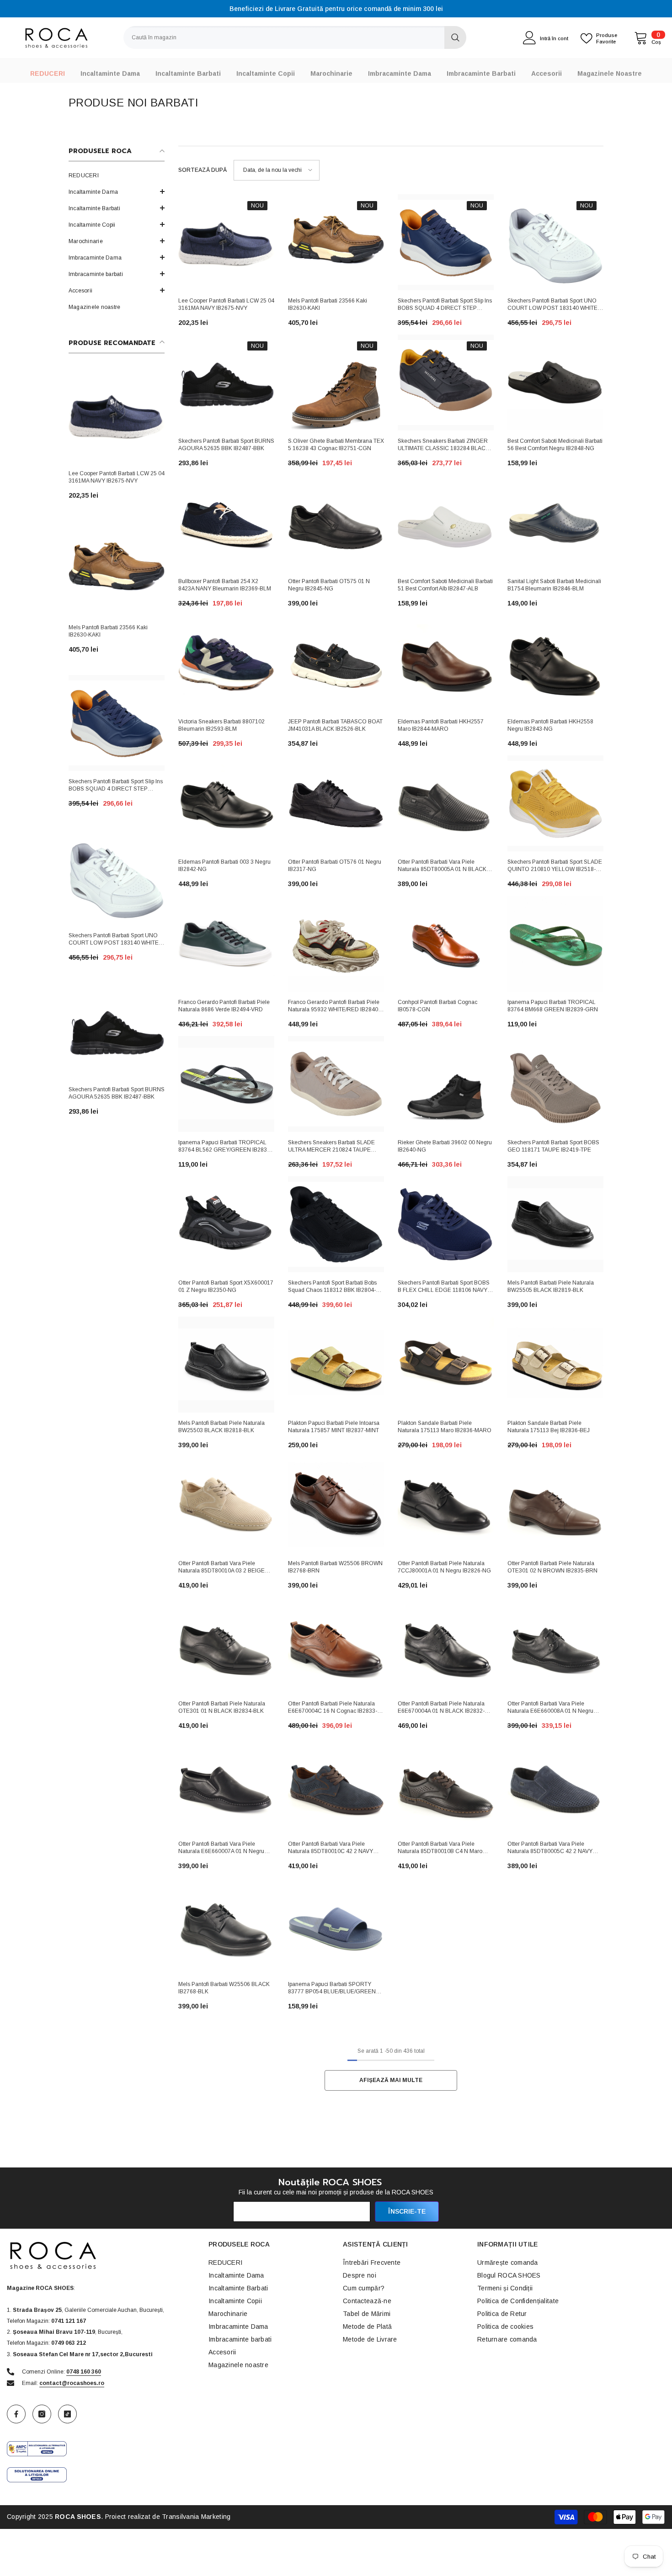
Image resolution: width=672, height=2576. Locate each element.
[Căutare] (295, 37)
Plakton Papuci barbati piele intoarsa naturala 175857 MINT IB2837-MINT (334, 1427)
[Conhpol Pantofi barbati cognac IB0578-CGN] (446, 944)
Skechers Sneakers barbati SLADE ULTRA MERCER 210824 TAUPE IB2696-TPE (331, 1147)
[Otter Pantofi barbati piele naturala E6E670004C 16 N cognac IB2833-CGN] (336, 1645)
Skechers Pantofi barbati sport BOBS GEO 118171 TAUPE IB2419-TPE (553, 1146)
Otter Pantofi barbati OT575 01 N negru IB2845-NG (329, 585)
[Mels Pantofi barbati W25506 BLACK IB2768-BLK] (226, 1926)
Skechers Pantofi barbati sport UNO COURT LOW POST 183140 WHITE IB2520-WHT (114, 940)
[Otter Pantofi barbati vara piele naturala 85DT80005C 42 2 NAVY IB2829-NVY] (555, 1785)
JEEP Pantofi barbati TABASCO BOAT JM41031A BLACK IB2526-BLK (335, 725)
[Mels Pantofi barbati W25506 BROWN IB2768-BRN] (336, 1505)
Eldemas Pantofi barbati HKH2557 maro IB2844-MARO (441, 725)
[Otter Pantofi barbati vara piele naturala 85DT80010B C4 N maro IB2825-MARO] (446, 1785)
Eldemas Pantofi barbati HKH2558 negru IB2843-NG (550, 725)
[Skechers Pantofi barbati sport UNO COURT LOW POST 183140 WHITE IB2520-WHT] (117, 877)
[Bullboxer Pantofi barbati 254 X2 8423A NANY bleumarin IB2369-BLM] (226, 523)
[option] (336, 9)
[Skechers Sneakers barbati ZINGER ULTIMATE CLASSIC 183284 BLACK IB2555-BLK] (446, 382)
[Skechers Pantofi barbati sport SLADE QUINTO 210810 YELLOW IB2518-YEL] (555, 803)
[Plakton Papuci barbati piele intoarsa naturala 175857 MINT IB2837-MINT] (336, 1365)
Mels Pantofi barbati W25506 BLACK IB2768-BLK (224, 1988)
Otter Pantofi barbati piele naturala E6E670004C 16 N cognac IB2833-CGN (333, 1708)
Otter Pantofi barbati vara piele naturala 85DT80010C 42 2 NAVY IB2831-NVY (331, 1848)
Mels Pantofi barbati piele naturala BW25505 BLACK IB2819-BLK (551, 1286)
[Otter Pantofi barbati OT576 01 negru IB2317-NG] (336, 803)
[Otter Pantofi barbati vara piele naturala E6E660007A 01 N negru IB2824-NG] (226, 1785)
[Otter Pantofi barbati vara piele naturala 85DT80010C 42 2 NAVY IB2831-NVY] (336, 1785)
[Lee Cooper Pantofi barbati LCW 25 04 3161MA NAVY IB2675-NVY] (117, 415)
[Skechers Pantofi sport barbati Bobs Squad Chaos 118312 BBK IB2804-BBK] (336, 1224)
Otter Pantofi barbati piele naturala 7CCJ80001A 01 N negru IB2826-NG (444, 1567)
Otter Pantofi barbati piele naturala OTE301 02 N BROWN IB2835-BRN (552, 1567)
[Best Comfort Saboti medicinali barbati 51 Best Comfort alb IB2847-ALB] (446, 523)
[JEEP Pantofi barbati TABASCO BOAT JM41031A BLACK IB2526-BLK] (336, 663)
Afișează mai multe (391, 2080)
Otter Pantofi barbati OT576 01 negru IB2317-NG (335, 866)
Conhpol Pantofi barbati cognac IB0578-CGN (437, 1006)
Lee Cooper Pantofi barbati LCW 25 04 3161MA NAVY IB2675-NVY (117, 477)
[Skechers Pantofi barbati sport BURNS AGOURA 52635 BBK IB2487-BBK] (117, 1031)
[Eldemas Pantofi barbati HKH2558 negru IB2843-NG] (555, 663)
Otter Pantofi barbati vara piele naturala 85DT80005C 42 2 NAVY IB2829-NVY (550, 1848)
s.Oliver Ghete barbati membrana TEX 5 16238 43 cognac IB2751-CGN (336, 445)
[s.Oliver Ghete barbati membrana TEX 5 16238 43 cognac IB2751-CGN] (336, 382)
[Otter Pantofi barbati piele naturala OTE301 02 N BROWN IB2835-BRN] (555, 1505)
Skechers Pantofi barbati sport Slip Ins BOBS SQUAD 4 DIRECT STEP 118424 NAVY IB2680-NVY (116, 786)
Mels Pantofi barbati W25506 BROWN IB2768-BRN (335, 1567)
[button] (117, 224)
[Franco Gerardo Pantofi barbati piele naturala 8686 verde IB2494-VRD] (226, 944)
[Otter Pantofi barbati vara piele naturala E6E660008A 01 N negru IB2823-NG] (555, 1645)
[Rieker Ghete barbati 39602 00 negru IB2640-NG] (446, 1084)
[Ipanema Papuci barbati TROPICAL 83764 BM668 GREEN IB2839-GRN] (555, 944)
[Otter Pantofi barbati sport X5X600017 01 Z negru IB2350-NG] (226, 1224)
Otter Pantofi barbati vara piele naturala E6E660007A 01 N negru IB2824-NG (221, 1848)
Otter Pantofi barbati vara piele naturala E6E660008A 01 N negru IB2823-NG (550, 1708)
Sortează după (203, 170)
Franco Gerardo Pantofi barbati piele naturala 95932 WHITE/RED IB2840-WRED (334, 1007)
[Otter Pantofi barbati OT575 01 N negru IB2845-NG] (336, 523)
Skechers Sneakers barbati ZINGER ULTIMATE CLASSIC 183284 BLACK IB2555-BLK (443, 446)
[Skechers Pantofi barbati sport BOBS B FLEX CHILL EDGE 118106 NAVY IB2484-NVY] (446, 1224)
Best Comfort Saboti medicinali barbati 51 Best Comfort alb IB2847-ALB (445, 585)
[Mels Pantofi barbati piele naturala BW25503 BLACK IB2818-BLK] (226, 1365)
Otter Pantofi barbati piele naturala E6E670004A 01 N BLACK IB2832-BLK (441, 1708)
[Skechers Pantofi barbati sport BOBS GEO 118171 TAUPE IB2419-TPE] (555, 1084)
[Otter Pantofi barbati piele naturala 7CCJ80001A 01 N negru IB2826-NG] (446, 1505)
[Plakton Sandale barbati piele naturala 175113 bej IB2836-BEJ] (555, 1365)
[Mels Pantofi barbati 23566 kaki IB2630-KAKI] (117, 569)
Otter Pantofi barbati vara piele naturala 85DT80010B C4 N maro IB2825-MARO (440, 1848)
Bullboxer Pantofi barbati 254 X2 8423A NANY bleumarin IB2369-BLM (225, 585)
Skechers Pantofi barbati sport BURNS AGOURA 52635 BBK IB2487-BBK (117, 1093)
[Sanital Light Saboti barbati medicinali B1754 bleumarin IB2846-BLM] (555, 523)
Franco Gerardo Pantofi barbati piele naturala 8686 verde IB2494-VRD (224, 1006)
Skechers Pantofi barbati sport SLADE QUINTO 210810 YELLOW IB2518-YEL (555, 866)
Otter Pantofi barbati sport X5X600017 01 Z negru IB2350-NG (226, 1286)
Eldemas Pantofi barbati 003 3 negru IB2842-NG (224, 866)
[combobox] (284, 37)
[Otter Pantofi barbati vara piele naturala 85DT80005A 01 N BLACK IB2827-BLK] (446, 803)
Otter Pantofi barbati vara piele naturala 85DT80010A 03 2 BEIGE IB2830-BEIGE (221, 1568)
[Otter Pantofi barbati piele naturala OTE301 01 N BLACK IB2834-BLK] (226, 1645)
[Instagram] (42, 2414)
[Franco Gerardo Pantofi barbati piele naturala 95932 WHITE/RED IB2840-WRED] (336, 944)
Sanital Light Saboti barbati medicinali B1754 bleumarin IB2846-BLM (554, 585)
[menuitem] (117, 175)
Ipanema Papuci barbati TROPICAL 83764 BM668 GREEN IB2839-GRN (553, 1006)
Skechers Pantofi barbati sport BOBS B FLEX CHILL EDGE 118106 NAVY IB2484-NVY (444, 1287)
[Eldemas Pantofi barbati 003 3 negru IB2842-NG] (226, 803)
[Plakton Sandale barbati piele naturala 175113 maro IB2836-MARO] (446, 1365)
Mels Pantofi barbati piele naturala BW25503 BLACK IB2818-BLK (221, 1427)
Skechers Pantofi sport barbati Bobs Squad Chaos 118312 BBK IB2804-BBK (332, 1287)
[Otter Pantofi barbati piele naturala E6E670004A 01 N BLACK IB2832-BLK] (446, 1645)
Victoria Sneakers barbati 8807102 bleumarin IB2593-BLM (221, 725)
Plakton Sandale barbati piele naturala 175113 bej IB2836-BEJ (549, 1427)
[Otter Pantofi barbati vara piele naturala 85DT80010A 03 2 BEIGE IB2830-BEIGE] (226, 1505)
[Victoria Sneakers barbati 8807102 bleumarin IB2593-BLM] (226, 663)
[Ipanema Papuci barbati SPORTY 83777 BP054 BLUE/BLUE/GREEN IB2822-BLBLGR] (336, 1926)
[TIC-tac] (67, 2414)
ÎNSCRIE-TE (407, 2211)
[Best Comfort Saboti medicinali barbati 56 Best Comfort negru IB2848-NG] (555, 382)
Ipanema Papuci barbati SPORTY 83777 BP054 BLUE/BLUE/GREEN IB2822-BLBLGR (332, 1989)
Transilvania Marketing (196, 2517)
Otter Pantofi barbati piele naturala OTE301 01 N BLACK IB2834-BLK (222, 1707)
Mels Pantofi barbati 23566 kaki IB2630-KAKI (108, 631)
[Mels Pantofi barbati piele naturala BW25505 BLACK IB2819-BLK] (555, 1224)
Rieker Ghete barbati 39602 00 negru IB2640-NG (445, 1146)
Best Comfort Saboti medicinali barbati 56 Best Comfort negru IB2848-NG (555, 445)
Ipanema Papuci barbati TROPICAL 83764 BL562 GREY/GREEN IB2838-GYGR (225, 1147)
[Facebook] (16, 2414)
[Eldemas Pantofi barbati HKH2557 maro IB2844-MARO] (446, 663)
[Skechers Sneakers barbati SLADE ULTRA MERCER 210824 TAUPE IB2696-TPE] (336, 1084)
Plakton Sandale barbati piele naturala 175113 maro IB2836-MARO (445, 1427)
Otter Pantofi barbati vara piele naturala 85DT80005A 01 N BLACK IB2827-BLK (442, 866)
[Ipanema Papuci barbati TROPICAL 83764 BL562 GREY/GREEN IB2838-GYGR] (226, 1084)
